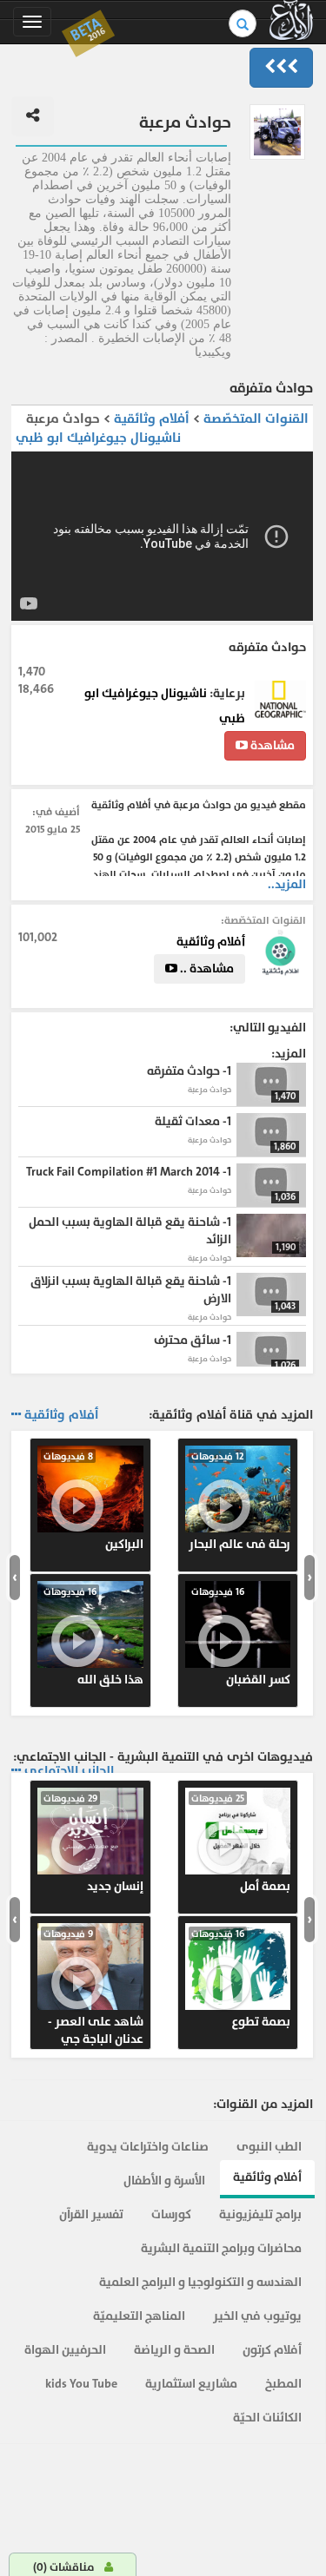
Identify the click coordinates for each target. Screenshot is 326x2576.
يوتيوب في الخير (257, 2316)
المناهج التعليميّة (139, 2316)
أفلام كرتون (272, 2350)
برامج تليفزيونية (260, 2214)
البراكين (93, 1501)
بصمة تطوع (241, 1979)
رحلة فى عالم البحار (240, 1501)
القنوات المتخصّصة (256, 419)
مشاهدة (271, 745)
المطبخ (283, 2384)
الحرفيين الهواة (65, 2350)
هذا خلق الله (93, 1637)
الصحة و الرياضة (174, 2350)
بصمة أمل (241, 1843)
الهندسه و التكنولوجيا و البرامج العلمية (200, 2282)
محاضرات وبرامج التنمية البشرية (221, 2248)
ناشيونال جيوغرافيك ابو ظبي (98, 438)
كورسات (171, 2214)
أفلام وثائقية (150, 419)
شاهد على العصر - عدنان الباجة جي (93, 1987)
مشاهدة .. (206, 968)
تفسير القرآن (91, 2214)
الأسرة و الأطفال (164, 2181)
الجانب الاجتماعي (69, 1771)
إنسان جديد (93, 1843)
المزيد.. (287, 884)
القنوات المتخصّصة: (263, 920)
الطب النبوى (269, 2147)
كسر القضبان (241, 1637)
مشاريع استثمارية (191, 2384)
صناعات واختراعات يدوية (148, 2147)
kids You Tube (81, 2384)
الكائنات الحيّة (267, 2418)
